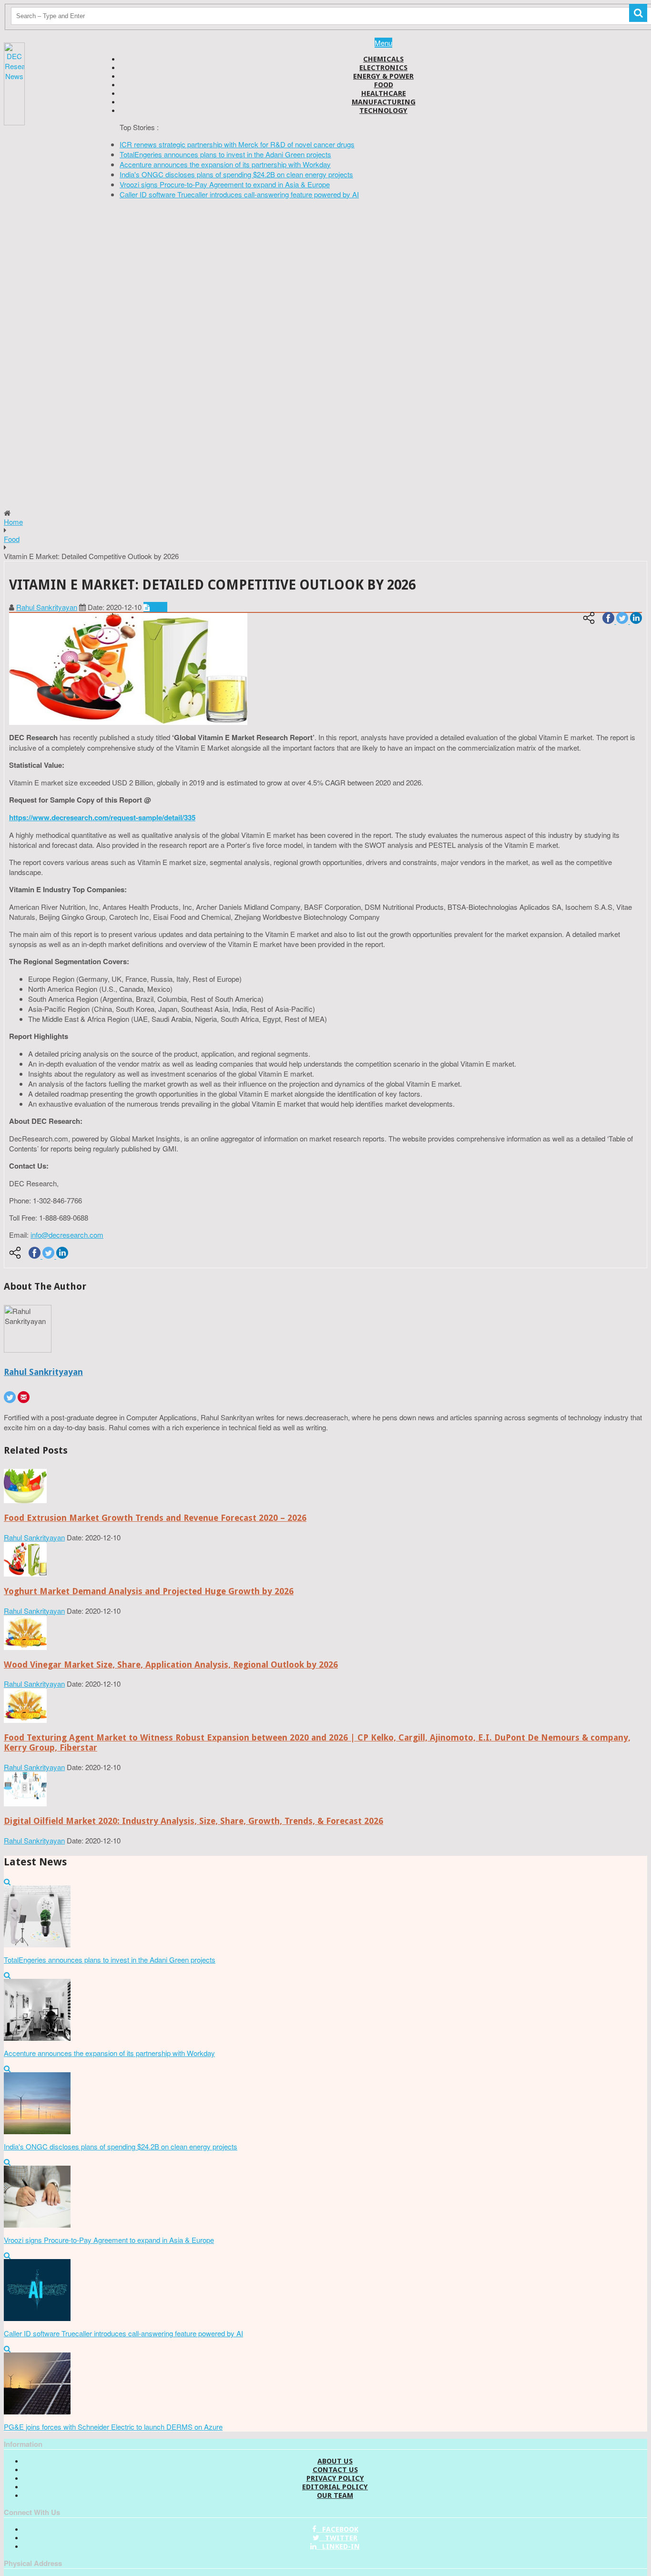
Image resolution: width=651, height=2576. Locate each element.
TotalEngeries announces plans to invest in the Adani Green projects (225, 154)
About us (335, 2461)
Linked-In (338, 2546)
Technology (383, 111)
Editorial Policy (335, 2487)
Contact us (335, 2470)
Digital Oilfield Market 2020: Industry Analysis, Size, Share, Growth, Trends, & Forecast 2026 (193, 1821)
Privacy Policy (335, 2478)
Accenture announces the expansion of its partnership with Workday (225, 164)
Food (384, 85)
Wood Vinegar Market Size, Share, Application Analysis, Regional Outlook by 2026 (171, 1665)
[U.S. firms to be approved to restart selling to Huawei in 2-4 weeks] (25, 1500)
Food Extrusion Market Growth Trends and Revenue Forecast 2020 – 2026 (155, 1518)
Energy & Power (383, 76)
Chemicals (383, 59)
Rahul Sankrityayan (47, 607)
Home (13, 522)
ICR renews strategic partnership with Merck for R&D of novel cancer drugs (237, 144)
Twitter (338, 2538)
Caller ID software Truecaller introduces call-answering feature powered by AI (239, 194)
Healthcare (384, 93)
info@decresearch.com (67, 1235)
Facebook (337, 2529)
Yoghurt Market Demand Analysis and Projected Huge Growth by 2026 (149, 1591)
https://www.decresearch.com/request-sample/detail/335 (102, 817)
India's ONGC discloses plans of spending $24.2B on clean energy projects (236, 174)
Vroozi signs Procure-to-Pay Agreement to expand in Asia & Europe (225, 184)
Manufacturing (384, 102)
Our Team (335, 2495)
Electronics (383, 68)
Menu (383, 43)
